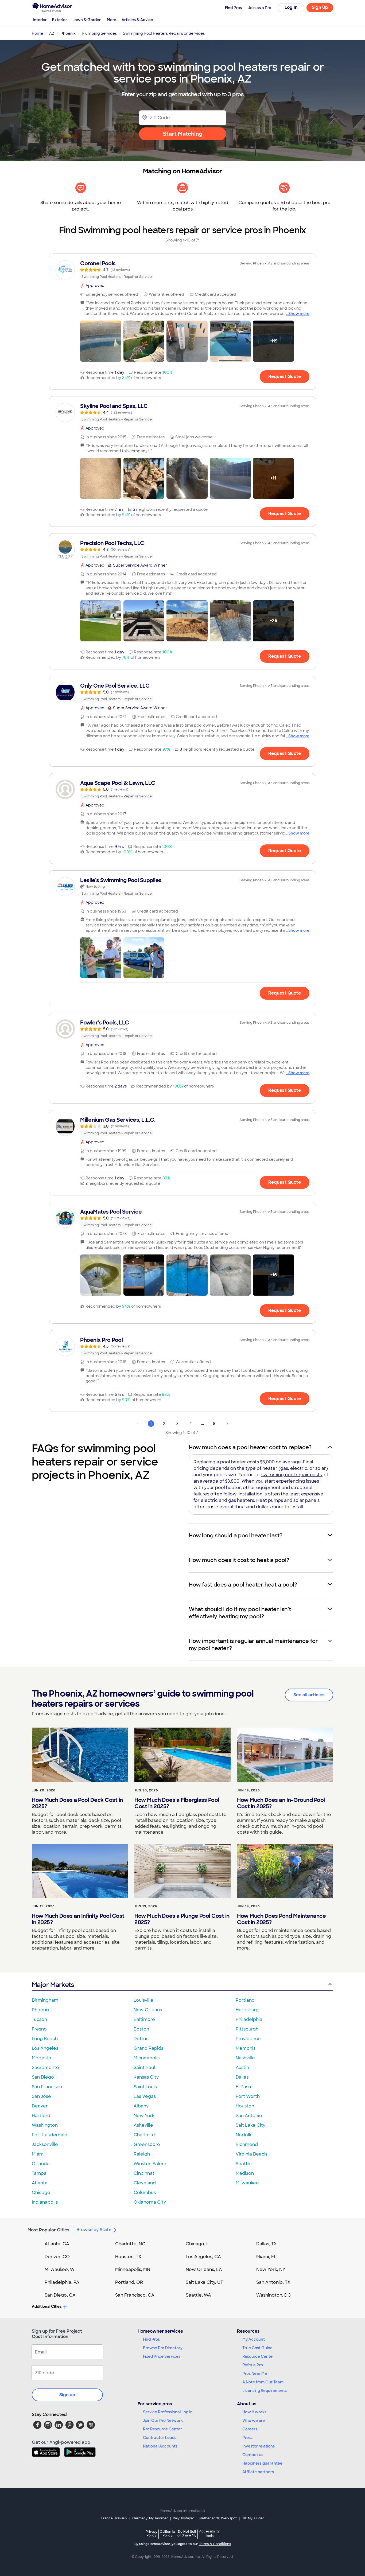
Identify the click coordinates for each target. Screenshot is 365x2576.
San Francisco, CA (135, 2295)
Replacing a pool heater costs (226, 1462)
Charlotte (144, 2135)
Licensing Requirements (265, 2391)
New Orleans (148, 2010)
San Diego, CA (60, 2295)
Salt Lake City (251, 2125)
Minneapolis (147, 2058)
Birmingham (45, 2000)
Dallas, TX (267, 2244)
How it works (254, 2412)
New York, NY (271, 2269)
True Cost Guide (257, 2348)
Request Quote (285, 377)
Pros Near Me (255, 2374)
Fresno (39, 2029)
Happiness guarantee (262, 2463)
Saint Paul (144, 2068)
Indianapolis (45, 2202)
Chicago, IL (198, 2244)
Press (247, 2438)
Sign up (67, 2395)
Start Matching (183, 134)
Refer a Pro (253, 2365)
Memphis (246, 2048)
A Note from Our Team (263, 2382)
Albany (141, 2106)
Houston (245, 2106)
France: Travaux (114, 2518)
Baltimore (144, 2019)
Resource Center (258, 2356)
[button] (101, 341)
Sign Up (320, 7)
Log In (291, 7)
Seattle (244, 2164)
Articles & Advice (137, 20)
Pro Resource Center (162, 2429)
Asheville (143, 2125)
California (167, 2533)
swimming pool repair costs (292, 1475)
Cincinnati (145, 2173)
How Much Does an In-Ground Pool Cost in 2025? (281, 1803)
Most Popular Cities (48, 2230)
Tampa (39, 2173)
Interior (40, 20)
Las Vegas (145, 2096)
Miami (38, 2154)
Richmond (247, 2144)
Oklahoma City (150, 2202)
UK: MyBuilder (253, 2518)
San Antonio (249, 2116)
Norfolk (244, 2135)
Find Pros (151, 2339)
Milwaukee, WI (60, 2269)
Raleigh (142, 2154)
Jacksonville (45, 2144)
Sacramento (45, 2068)
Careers (250, 2429)
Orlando (41, 2164)
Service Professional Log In (168, 2412)
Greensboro (147, 2144)
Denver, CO (57, 2257)
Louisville (143, 2000)
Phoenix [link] (68, 33)
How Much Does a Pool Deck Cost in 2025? (77, 1803)
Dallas (242, 2077)
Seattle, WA (198, 2295)
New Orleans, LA (204, 2269)
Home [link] (37, 33)
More (112, 20)
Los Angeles (45, 2048)
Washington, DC (274, 2295)
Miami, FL (266, 2257)
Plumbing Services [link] (99, 33)
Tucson (39, 2019)
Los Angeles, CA (203, 2257)
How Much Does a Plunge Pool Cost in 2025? (182, 1919)
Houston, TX (128, 2257)
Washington (45, 2125)
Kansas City (146, 2077)
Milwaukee (247, 2183)
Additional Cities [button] (47, 2306)
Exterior (60, 20)
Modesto (42, 2058)
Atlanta (40, 2183)
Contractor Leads (160, 2438)
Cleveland (145, 2183)
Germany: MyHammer (150, 2518)
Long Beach (45, 2039)
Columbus (145, 2193)
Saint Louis (145, 2087)
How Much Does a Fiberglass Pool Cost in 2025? (177, 1803)
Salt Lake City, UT (204, 2282)
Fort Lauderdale (50, 2135)
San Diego (43, 2077)
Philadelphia (249, 2019)
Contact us (253, 2455)
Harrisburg (247, 2010)
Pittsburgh (247, 2029)
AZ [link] (52, 33)
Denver (40, 2106)
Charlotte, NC (130, 2244)
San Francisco (47, 2087)
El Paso (243, 2087)
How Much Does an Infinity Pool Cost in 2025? (78, 1919)
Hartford (41, 2116)
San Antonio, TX (273, 2282)
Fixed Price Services (162, 2356)
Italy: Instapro (184, 2518)
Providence (248, 2039)
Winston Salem (150, 2164)
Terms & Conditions (215, 2544)
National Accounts (160, 2446)
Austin (242, 2068)
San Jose (41, 2096)
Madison (245, 2173)
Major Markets (53, 1985)
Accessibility (209, 2534)
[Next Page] (227, 1424)
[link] (183, 270)
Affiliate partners (258, 2472)
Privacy (152, 2533)
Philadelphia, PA (62, 2282)
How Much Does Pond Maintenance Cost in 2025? (281, 1919)
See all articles (309, 1695)
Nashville (245, 2058)
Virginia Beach (251, 2154)
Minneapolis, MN (133, 2269)
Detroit (141, 2039)
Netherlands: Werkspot (218, 2518)
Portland (245, 2000)
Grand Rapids (148, 2048)
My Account (254, 2339)
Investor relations (259, 2446)
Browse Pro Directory (163, 2348)
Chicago (41, 2193)
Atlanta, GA (57, 2244)
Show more (299, 314)
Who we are (254, 2421)
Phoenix (41, 2010)
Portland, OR (129, 2282)
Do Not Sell (187, 2533)
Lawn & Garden (87, 20)
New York (144, 2116)
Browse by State (94, 2230)
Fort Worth (248, 2096)
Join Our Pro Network (163, 2421)
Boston (141, 2029)
